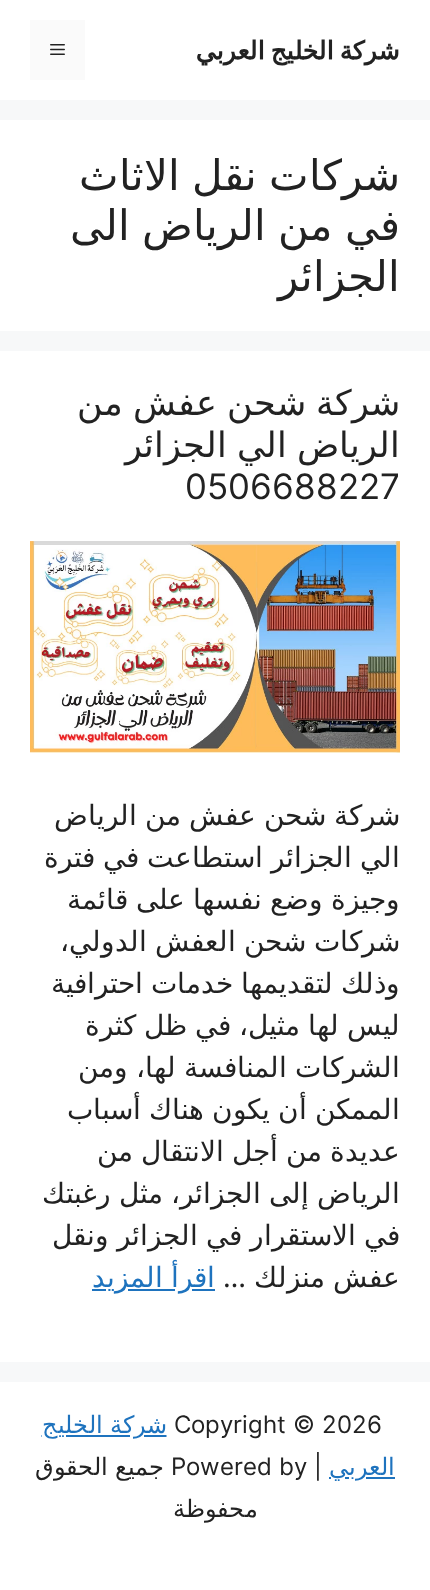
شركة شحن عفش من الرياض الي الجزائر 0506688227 (238, 444)
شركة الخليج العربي (298, 50)
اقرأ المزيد (153, 1277)
